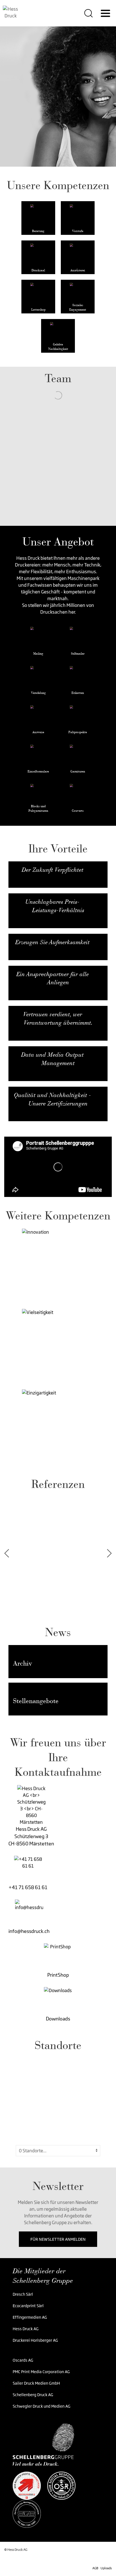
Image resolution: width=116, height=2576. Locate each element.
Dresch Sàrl (23, 2294)
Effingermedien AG (30, 2317)
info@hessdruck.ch (29, 1931)
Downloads (58, 2019)
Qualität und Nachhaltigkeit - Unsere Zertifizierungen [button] (52, 1099)
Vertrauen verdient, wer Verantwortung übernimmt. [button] (58, 1019)
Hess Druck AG (26, 2329)
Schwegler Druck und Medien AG (42, 2406)
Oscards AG (23, 2360)
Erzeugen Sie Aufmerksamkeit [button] (52, 942)
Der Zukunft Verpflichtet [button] (53, 870)
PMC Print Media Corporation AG (41, 2372)
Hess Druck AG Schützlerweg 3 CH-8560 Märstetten (31, 1836)
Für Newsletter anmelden (58, 2239)
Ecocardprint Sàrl (28, 2306)
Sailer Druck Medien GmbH (36, 2383)
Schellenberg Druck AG (33, 2395)
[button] (60, 1266)
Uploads (106, 2568)
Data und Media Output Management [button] (52, 1059)
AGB (95, 2568)
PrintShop (58, 1975)
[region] (58, 2100)
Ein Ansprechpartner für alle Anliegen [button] (53, 978)
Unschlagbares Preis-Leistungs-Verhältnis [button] (55, 906)
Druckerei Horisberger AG (35, 2340)
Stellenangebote (36, 1701)
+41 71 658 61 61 (28, 1887)
